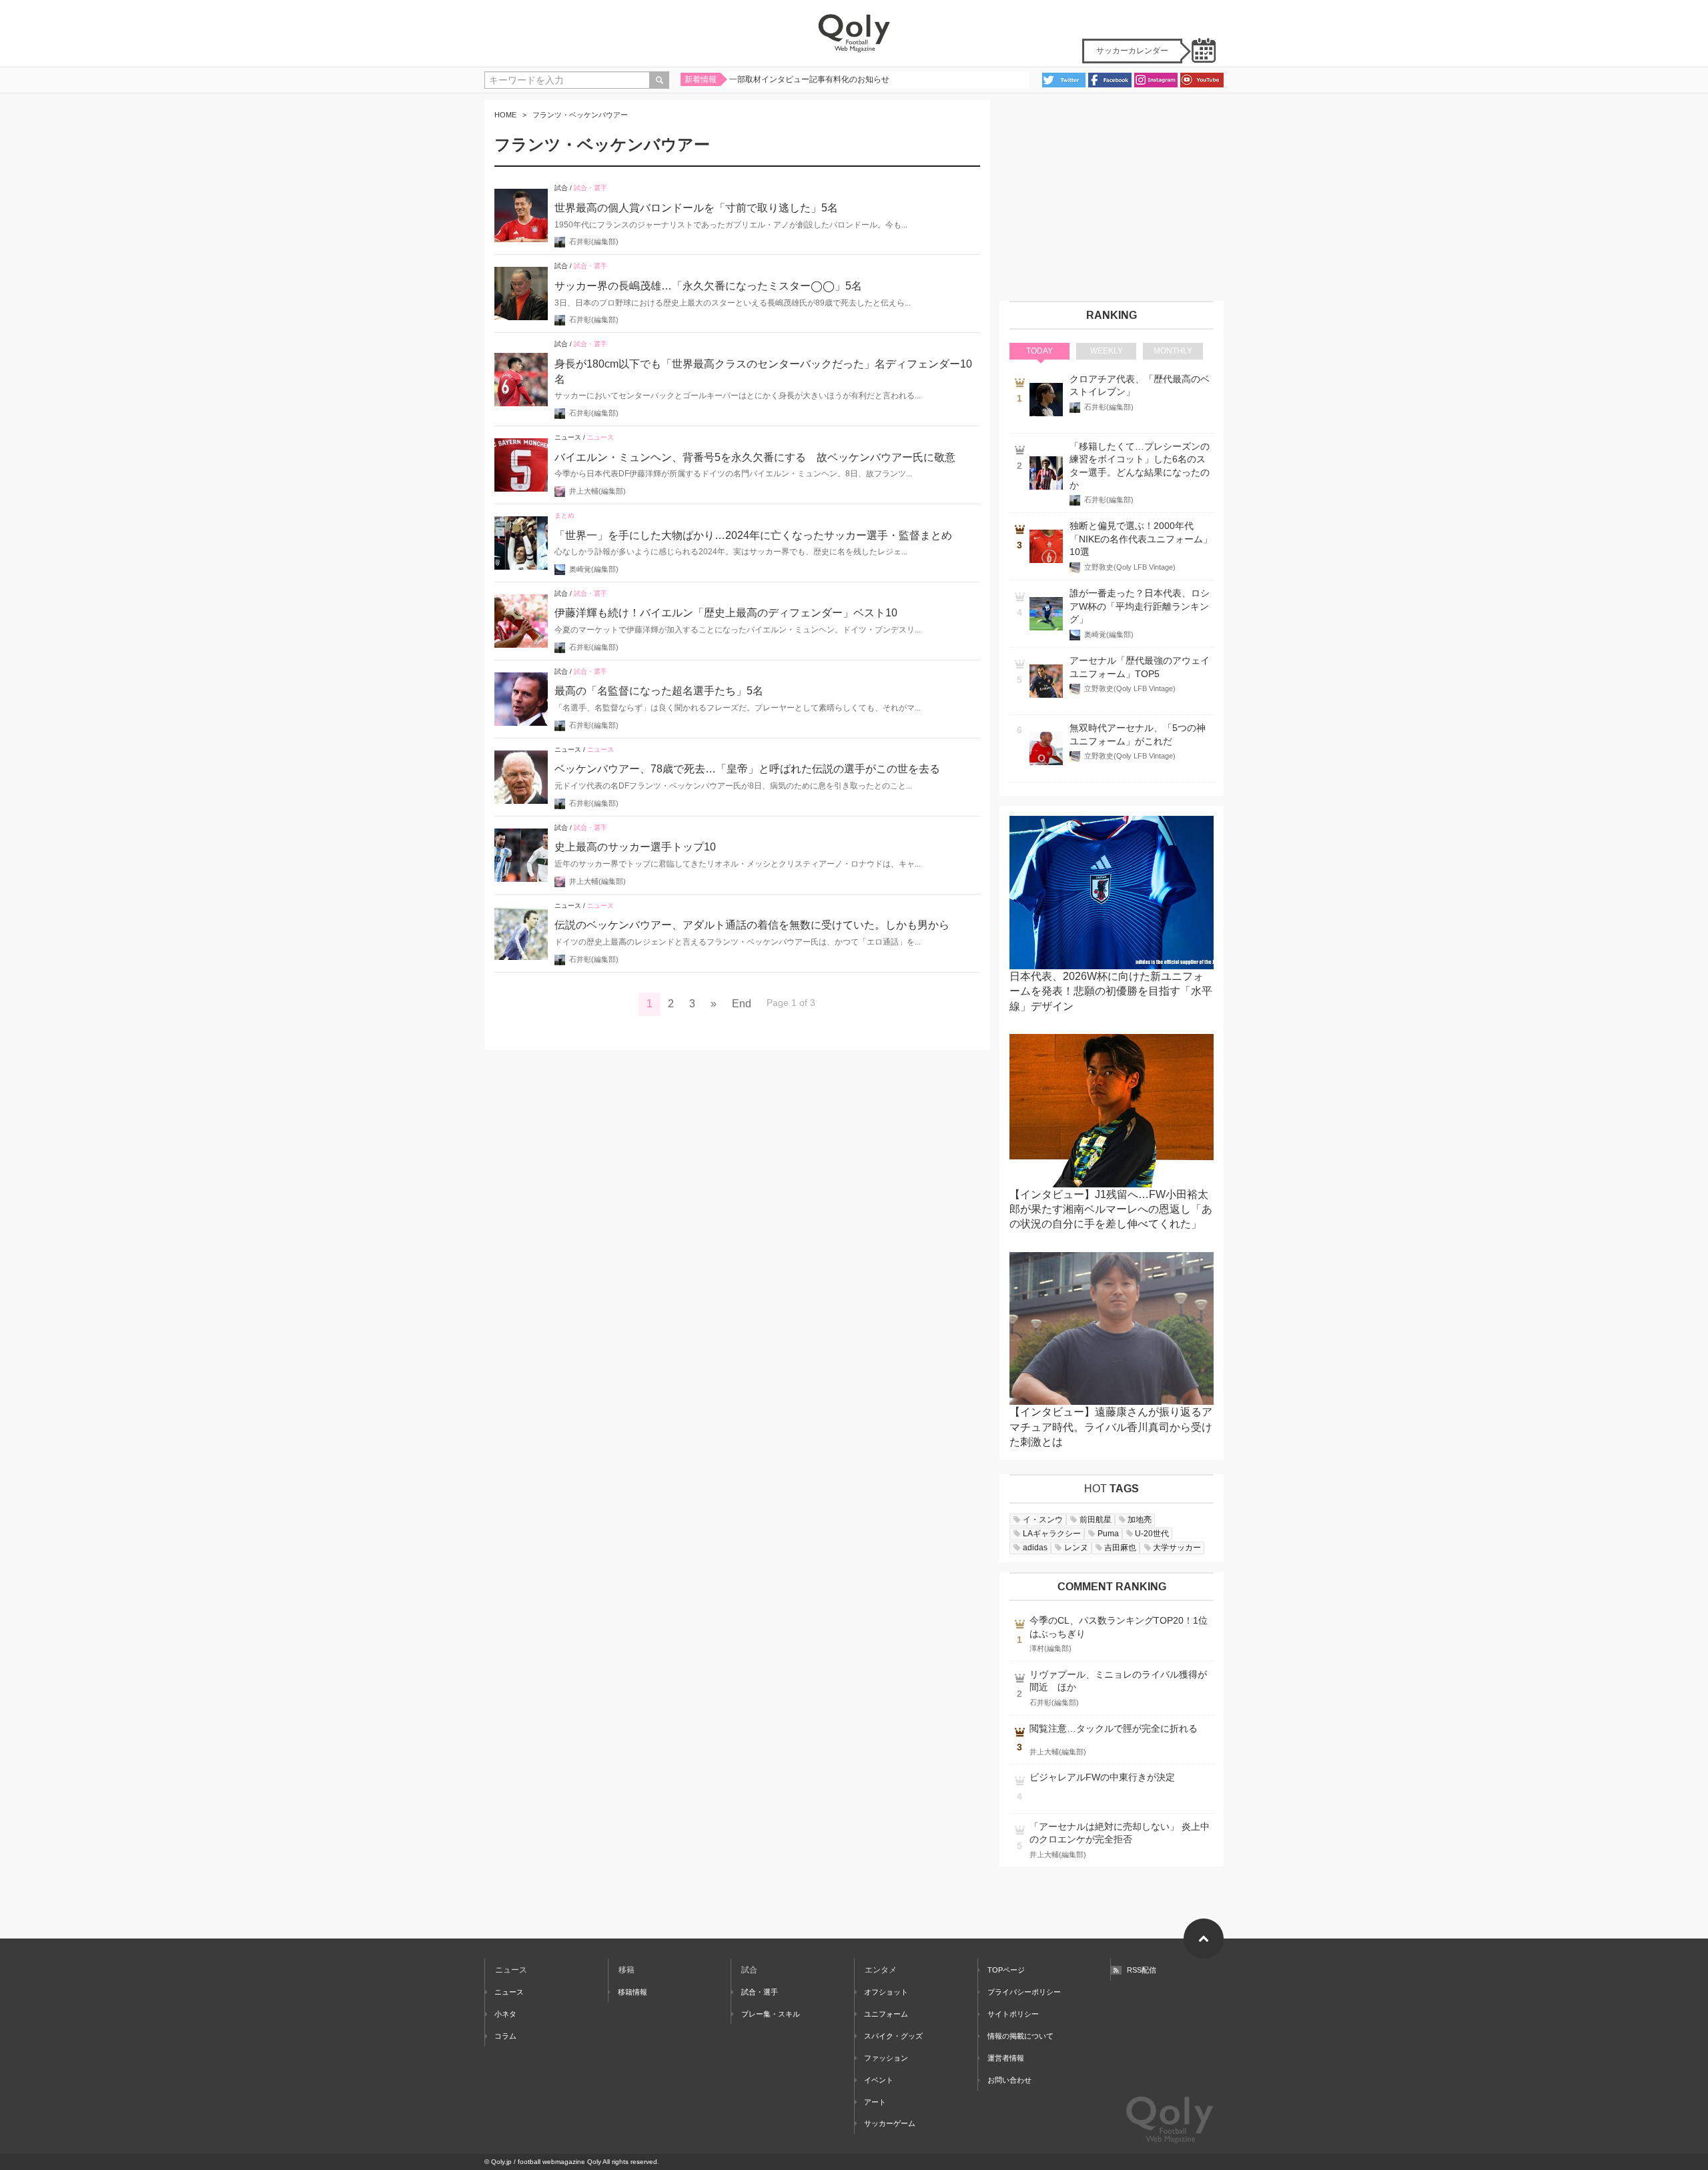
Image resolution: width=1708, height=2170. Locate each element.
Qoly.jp (501, 2162)
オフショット (886, 1992)
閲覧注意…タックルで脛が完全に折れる (1114, 1729)
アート (875, 2102)
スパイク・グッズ (893, 2036)
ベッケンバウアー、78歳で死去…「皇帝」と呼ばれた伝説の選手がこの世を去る (747, 769)
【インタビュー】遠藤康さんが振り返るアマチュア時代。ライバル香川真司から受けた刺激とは (1111, 1427)
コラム (505, 2036)
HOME (505, 115)
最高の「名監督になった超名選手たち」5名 (659, 691)
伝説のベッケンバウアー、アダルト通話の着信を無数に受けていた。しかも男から (752, 925)
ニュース (568, 437)
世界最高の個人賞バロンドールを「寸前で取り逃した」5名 (696, 208)
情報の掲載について (1020, 2036)
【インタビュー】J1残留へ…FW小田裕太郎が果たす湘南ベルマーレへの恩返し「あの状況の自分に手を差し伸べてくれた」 (1111, 1209)
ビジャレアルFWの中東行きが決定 (1102, 1777)
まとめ (564, 515)
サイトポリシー (1013, 2014)
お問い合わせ (1009, 2080)
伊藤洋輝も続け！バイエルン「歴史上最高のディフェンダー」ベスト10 (726, 613)
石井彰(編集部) (594, 241)
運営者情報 (1006, 2058)
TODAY (1039, 351)
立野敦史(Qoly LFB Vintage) (1130, 567)
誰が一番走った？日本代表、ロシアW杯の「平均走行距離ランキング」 (1140, 606)
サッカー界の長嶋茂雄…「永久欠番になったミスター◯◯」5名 (708, 286)
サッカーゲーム (890, 2123)
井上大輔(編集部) (597, 491)
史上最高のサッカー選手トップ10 (635, 847)
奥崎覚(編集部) (594, 569)
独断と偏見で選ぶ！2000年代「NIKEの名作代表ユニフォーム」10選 (1141, 539)
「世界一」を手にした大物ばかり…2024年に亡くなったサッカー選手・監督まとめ (753, 535)
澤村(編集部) (1050, 1648)
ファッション (886, 2058)
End (742, 1004)
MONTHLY (1173, 351)
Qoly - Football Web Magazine (854, 33)
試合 (561, 188)
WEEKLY (1107, 351)
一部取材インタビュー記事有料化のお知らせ (809, 79)
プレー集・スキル (770, 2014)
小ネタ (505, 2014)
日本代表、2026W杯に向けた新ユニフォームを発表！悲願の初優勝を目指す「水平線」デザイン (1111, 991)
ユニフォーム (886, 2014)
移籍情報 (632, 1992)
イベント (879, 2080)
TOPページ (1006, 1970)
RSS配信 (1142, 1970)
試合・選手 (590, 188)
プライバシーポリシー (1024, 1992)
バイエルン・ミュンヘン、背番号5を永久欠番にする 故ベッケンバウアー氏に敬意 (755, 457)
